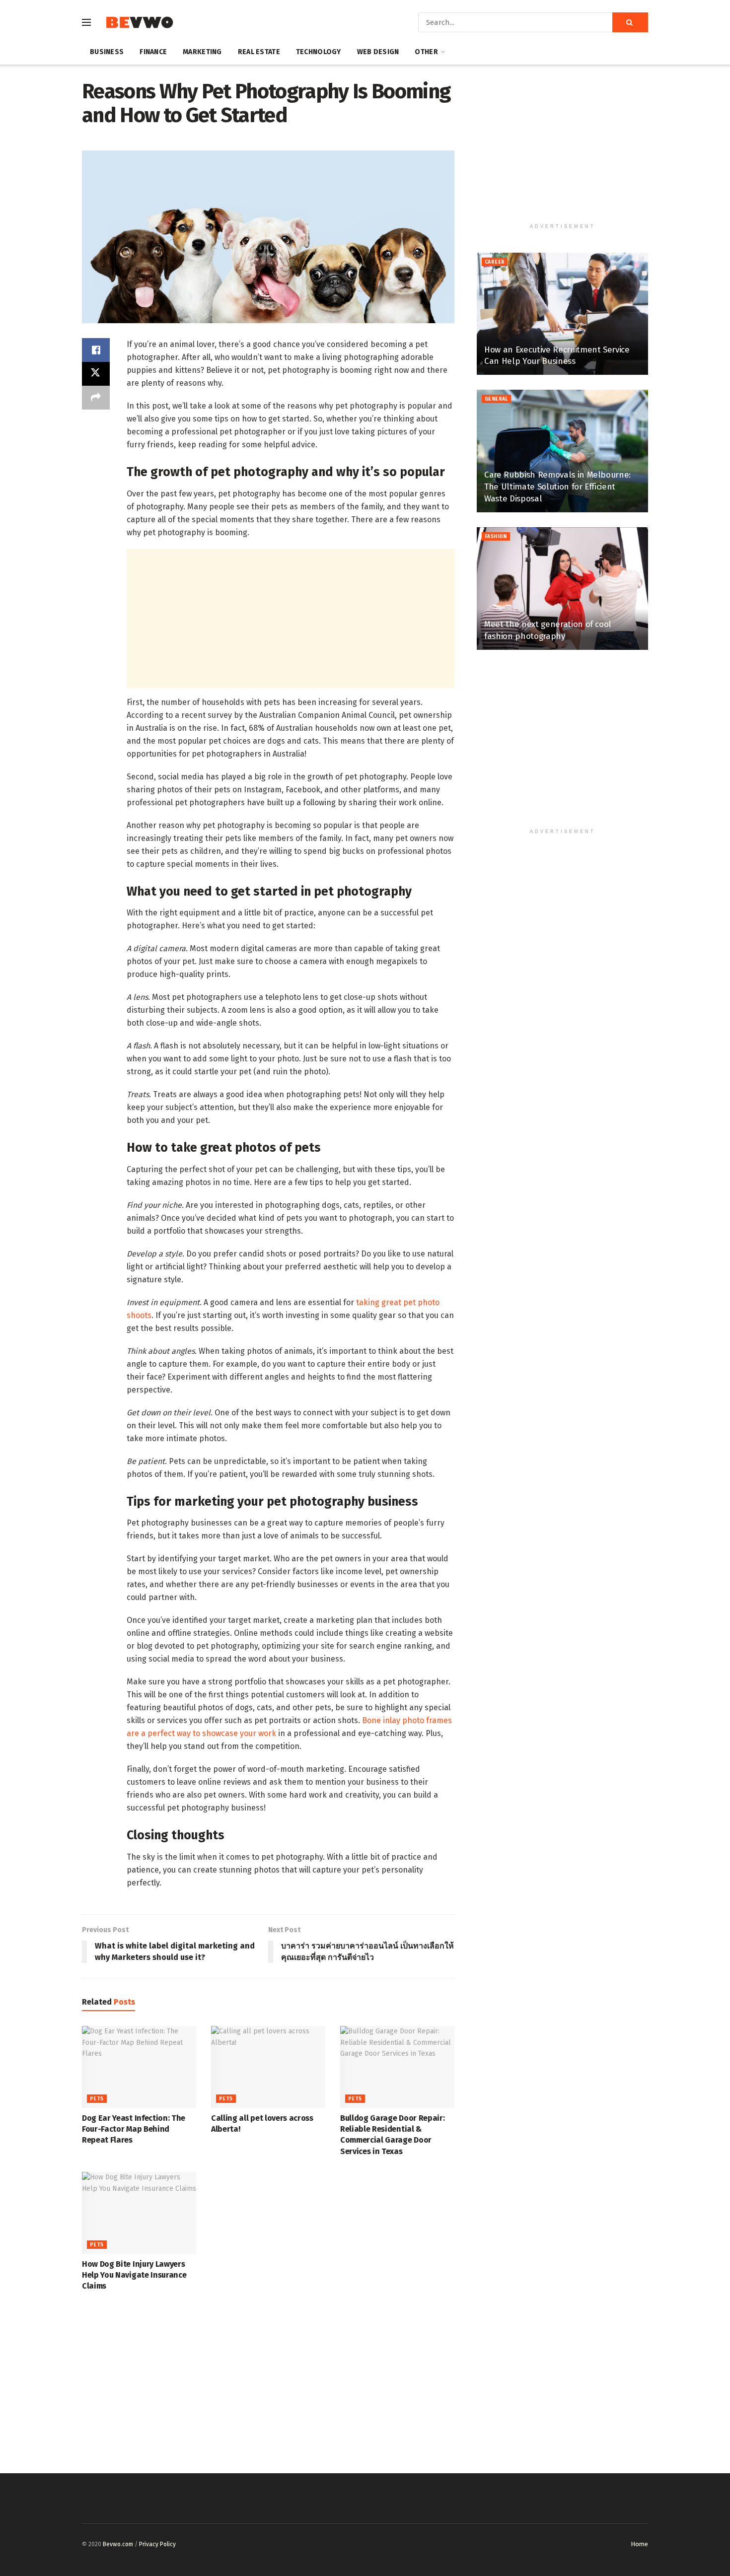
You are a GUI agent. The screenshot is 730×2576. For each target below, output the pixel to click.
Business (107, 52)
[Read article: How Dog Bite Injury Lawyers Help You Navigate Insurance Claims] (139, 2213)
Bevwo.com (118, 2544)
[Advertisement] (291, 619)
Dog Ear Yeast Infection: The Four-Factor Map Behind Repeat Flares (134, 2129)
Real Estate (259, 52)
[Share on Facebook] (96, 350)
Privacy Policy (157, 2544)
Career (495, 262)
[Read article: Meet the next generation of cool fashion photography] (562, 589)
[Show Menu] (86, 22)
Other (426, 52)
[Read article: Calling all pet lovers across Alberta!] (268, 2067)
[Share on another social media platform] (96, 398)
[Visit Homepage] (139, 23)
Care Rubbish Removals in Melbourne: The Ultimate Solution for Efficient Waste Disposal (557, 487)
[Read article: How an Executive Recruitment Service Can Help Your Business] (562, 314)
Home (639, 2544)
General (496, 399)
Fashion (496, 537)
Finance (153, 52)
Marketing (202, 52)
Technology (319, 52)
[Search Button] (630, 22)
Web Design (378, 52)
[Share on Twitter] (96, 374)
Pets (97, 2099)
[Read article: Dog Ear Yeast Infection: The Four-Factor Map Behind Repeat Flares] (139, 2067)
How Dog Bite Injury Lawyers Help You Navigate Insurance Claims (134, 2275)
